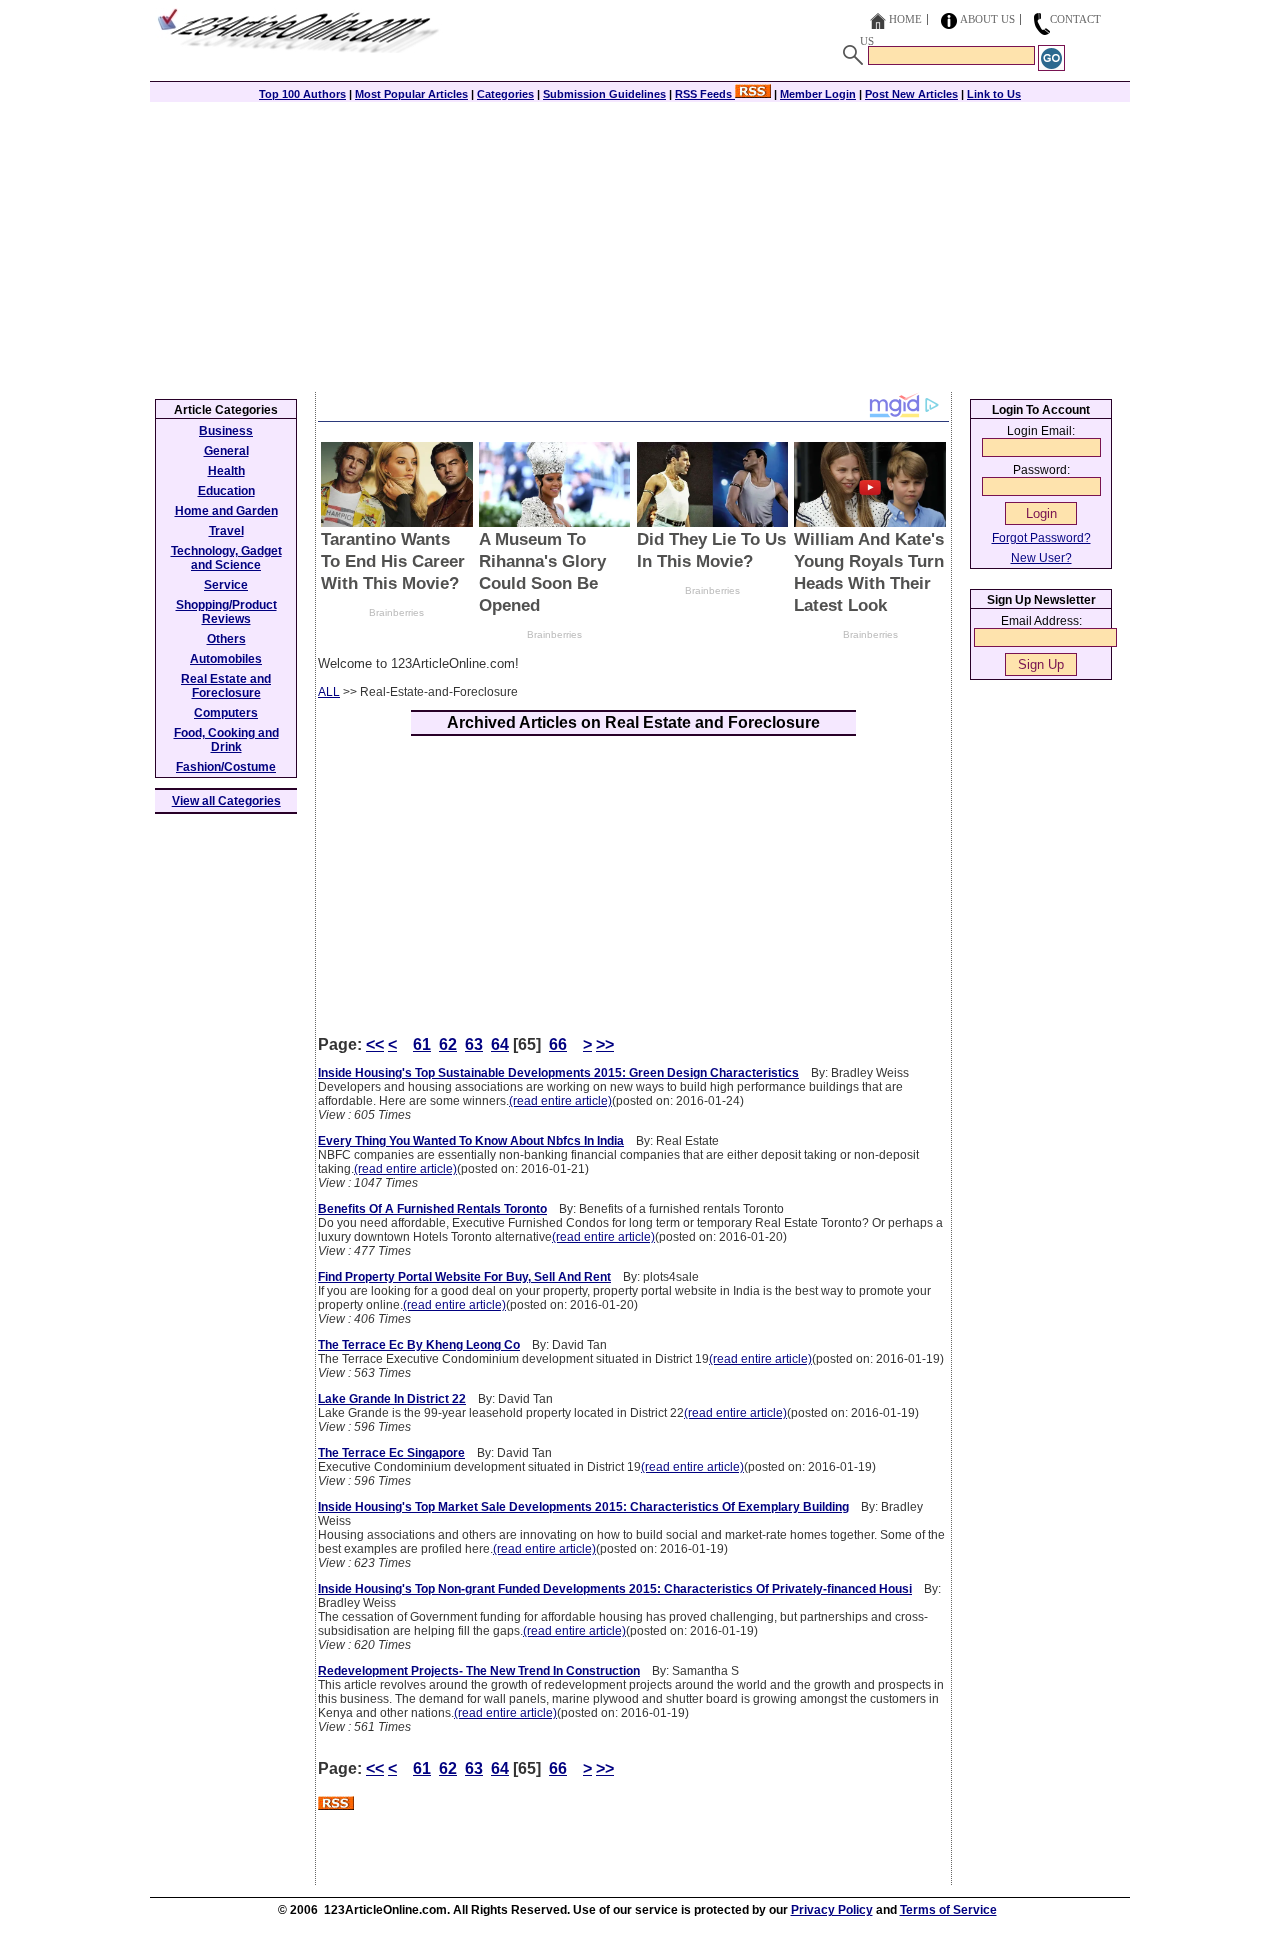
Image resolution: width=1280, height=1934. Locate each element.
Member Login (818, 94)
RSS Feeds (705, 94)
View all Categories (226, 801)
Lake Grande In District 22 (392, 1399)
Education (226, 491)
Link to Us (994, 94)
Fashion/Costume (226, 767)
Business (226, 431)
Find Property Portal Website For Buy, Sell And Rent (464, 1277)
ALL (329, 692)
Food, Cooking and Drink (226, 740)
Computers (226, 713)
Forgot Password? (1041, 538)
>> (605, 1044)
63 (474, 1044)
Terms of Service (948, 1910)
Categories (505, 94)
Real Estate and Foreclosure (226, 686)
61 (422, 1044)
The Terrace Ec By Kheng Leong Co (419, 1345)
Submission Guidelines (604, 94)
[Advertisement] (640, 242)
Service (226, 585)
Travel (226, 531)
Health (226, 471)
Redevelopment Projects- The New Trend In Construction (479, 1671)
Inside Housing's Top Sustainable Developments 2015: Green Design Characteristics (558, 1073)
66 (558, 1044)
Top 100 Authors (302, 94)
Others (226, 639)
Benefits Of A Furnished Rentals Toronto (432, 1209)
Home (905, 19)
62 (448, 1044)
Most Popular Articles (411, 94)
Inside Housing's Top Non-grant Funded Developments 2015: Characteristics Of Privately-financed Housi (615, 1589)
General (226, 451)
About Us (987, 19)
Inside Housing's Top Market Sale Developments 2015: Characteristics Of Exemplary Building (583, 1507)
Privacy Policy (832, 1910)
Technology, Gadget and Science (226, 558)
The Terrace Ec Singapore (391, 1453)
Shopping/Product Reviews (226, 612)
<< (375, 1044)
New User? (1041, 558)
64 (500, 1044)
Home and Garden (226, 511)
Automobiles (226, 659)
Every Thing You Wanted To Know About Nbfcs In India (471, 1141)
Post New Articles (911, 94)
